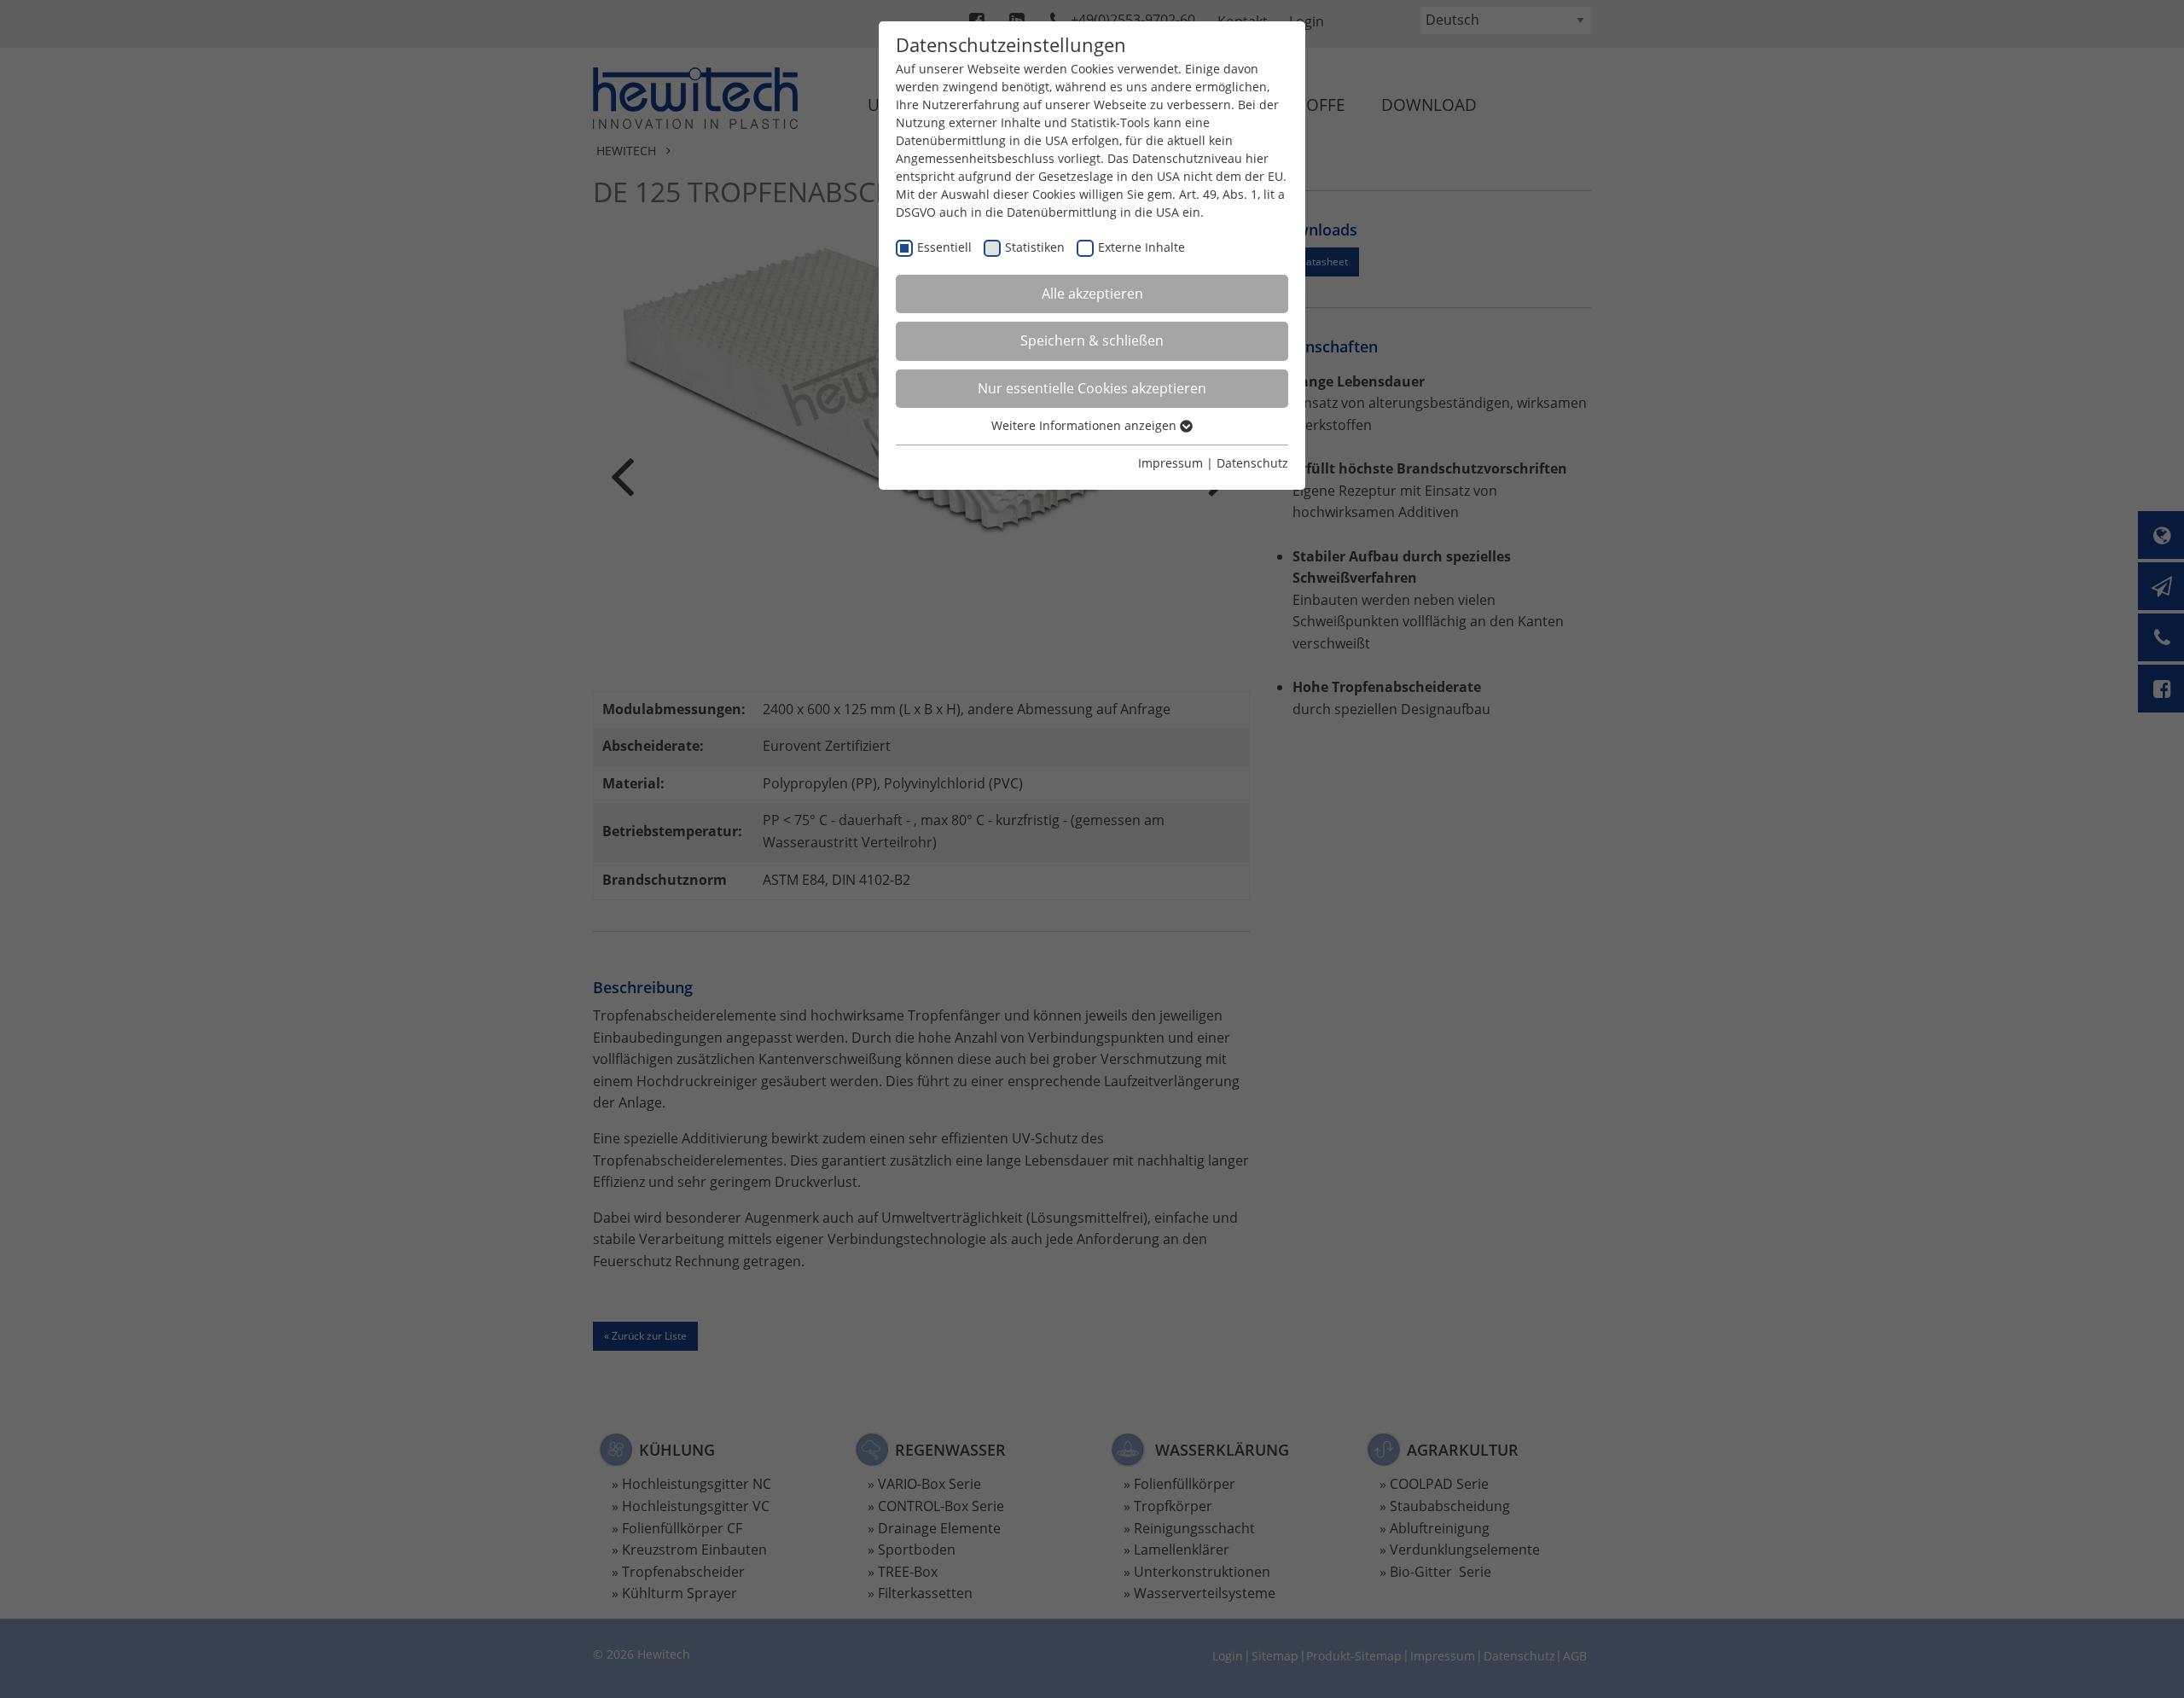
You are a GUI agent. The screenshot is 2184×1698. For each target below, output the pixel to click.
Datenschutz (1252, 463)
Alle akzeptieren (1092, 294)
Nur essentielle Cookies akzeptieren (1092, 388)
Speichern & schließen (1092, 340)
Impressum (1170, 463)
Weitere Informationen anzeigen (1086, 425)
